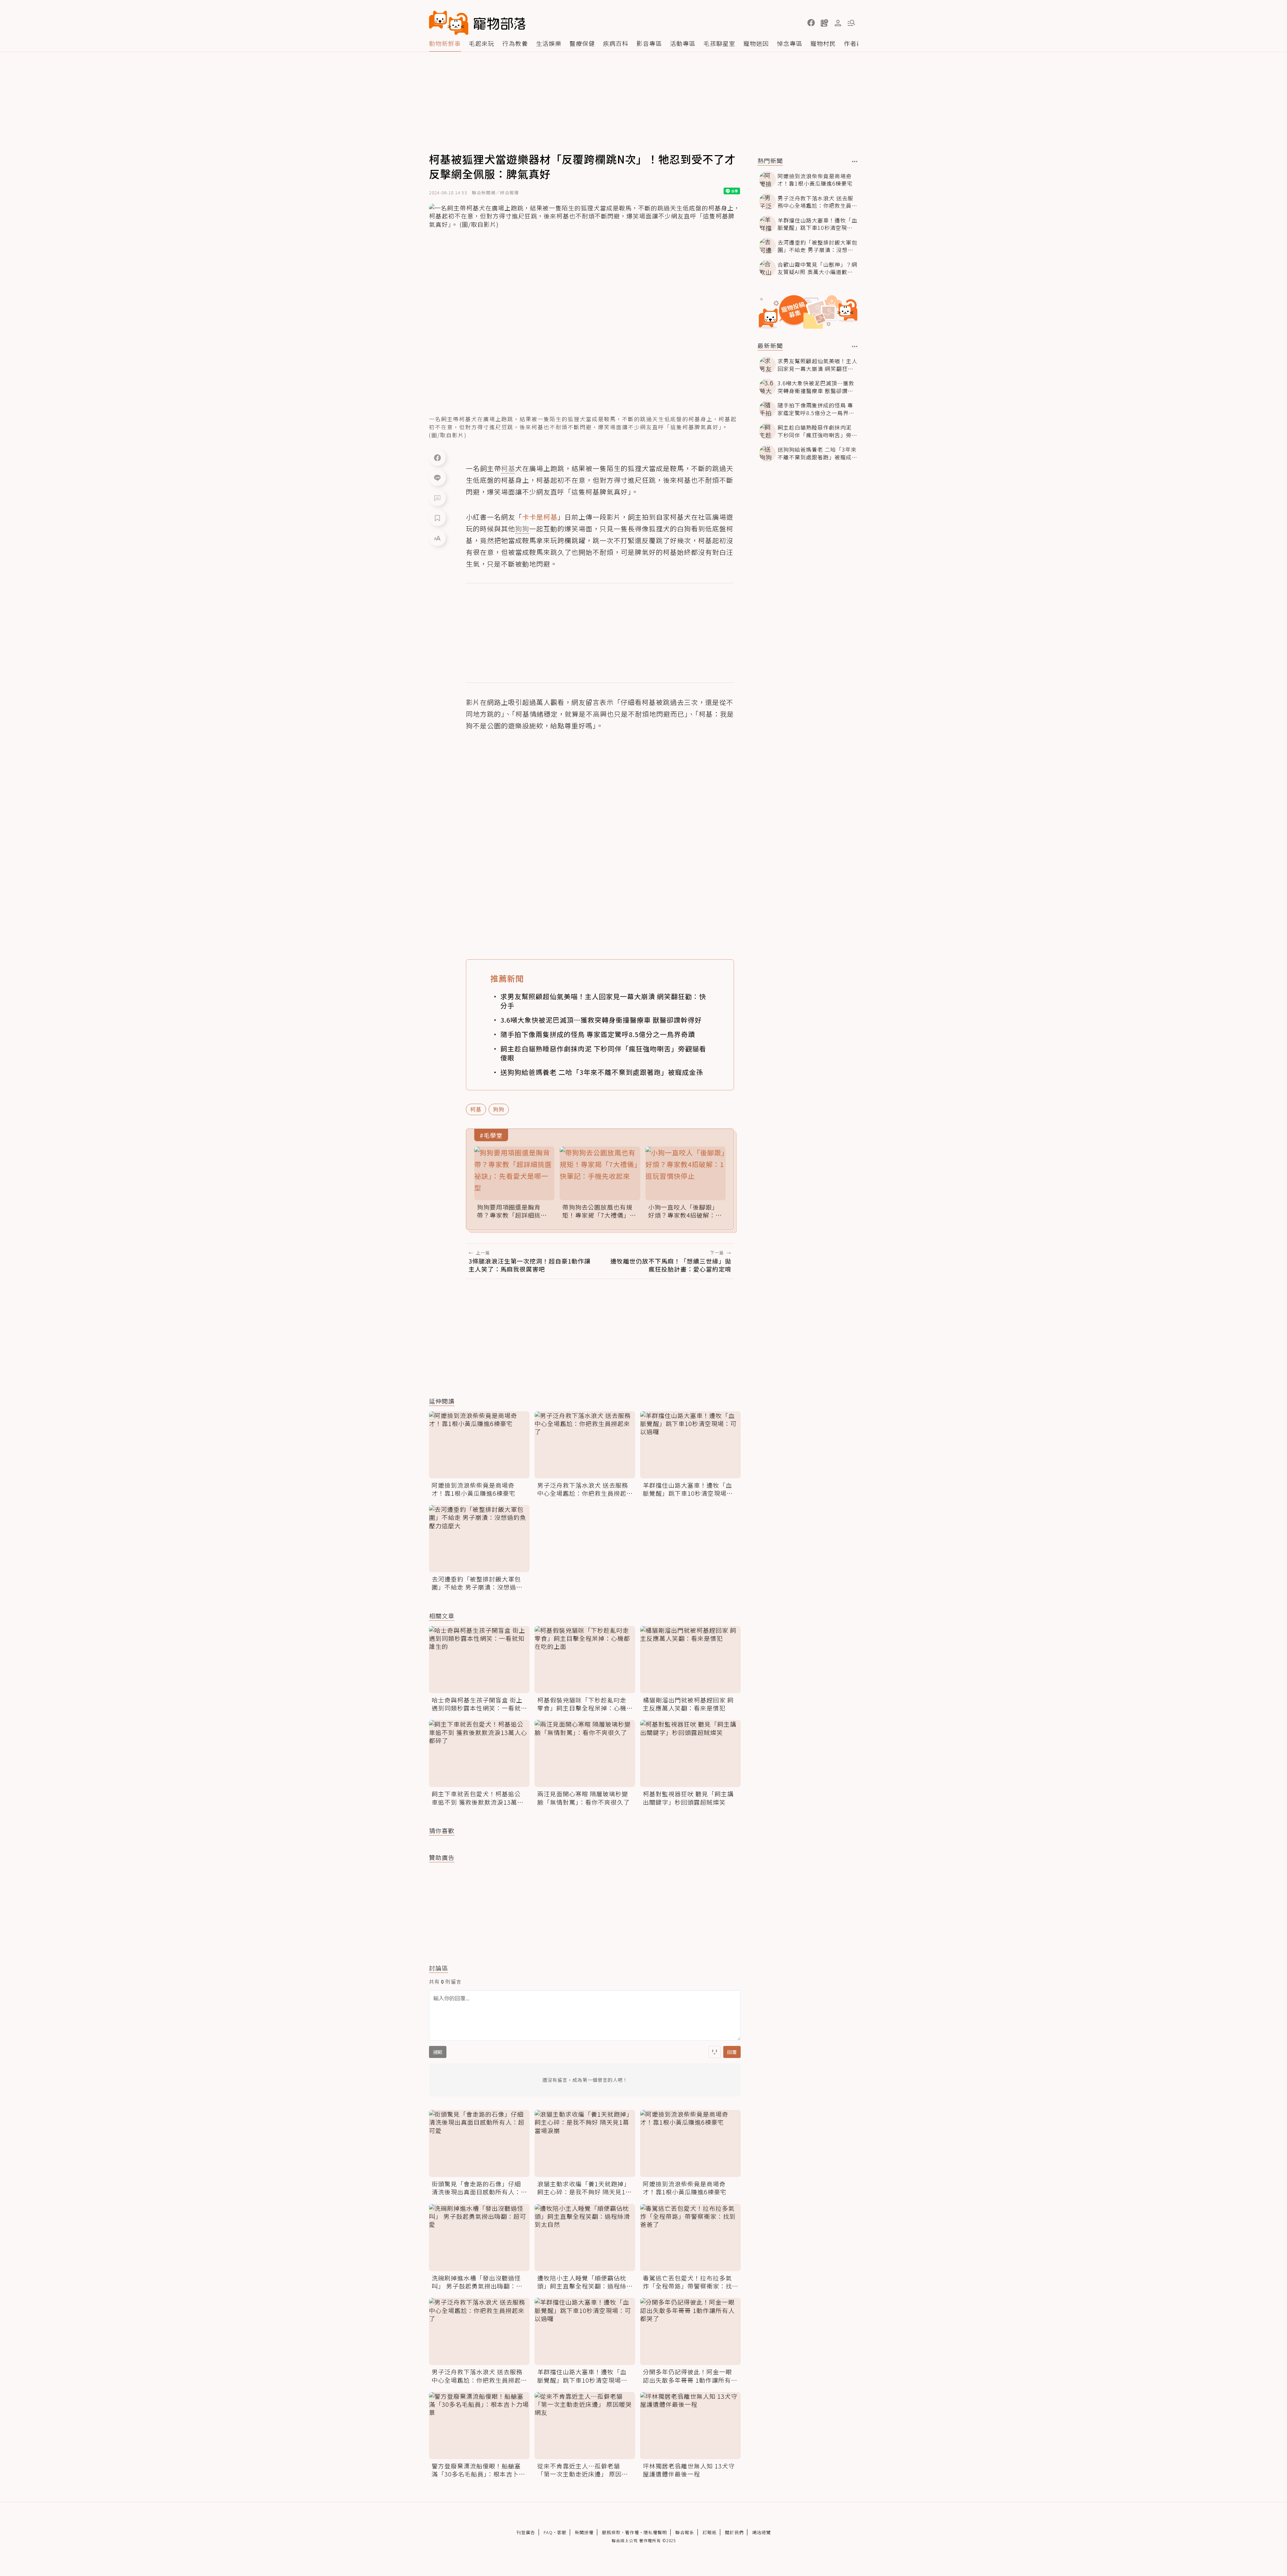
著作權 (632, 2532)
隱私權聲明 (655, 2532)
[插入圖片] (715, 2052)
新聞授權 (584, 2532)
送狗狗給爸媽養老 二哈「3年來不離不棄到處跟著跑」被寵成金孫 (602, 1072)
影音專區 (649, 43)
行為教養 (515, 43)
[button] (811, 23)
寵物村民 (823, 43)
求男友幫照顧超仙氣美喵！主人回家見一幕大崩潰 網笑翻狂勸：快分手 (603, 1001)
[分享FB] (437, 457)
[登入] (838, 23)
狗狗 (499, 1109)
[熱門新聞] (855, 162)
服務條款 (611, 2532)
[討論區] (437, 498)
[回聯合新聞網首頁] (449, 23)
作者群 (853, 43)
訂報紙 (710, 2532)
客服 (562, 2532)
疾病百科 (616, 43)
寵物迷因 (756, 43)
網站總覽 (761, 2532)
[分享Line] (437, 477)
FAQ (548, 2532)
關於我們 (734, 2532)
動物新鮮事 (445, 43)
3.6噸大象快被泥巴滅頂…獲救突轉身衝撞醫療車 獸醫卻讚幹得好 (601, 1020)
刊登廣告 (526, 2532)
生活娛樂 (549, 43)
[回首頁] (477, 23)
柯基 (476, 1109)
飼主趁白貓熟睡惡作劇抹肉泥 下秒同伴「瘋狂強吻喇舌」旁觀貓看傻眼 (603, 1053)
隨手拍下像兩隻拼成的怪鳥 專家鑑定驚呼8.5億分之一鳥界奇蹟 (598, 1034)
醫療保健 (582, 43)
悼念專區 (790, 43)
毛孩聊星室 (719, 43)
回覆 (732, 2052)
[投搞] (824, 23)
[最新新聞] (855, 346)
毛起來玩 (482, 43)
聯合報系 (685, 2532)
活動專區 (683, 43)
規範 (438, 2052)
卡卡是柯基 (540, 517)
